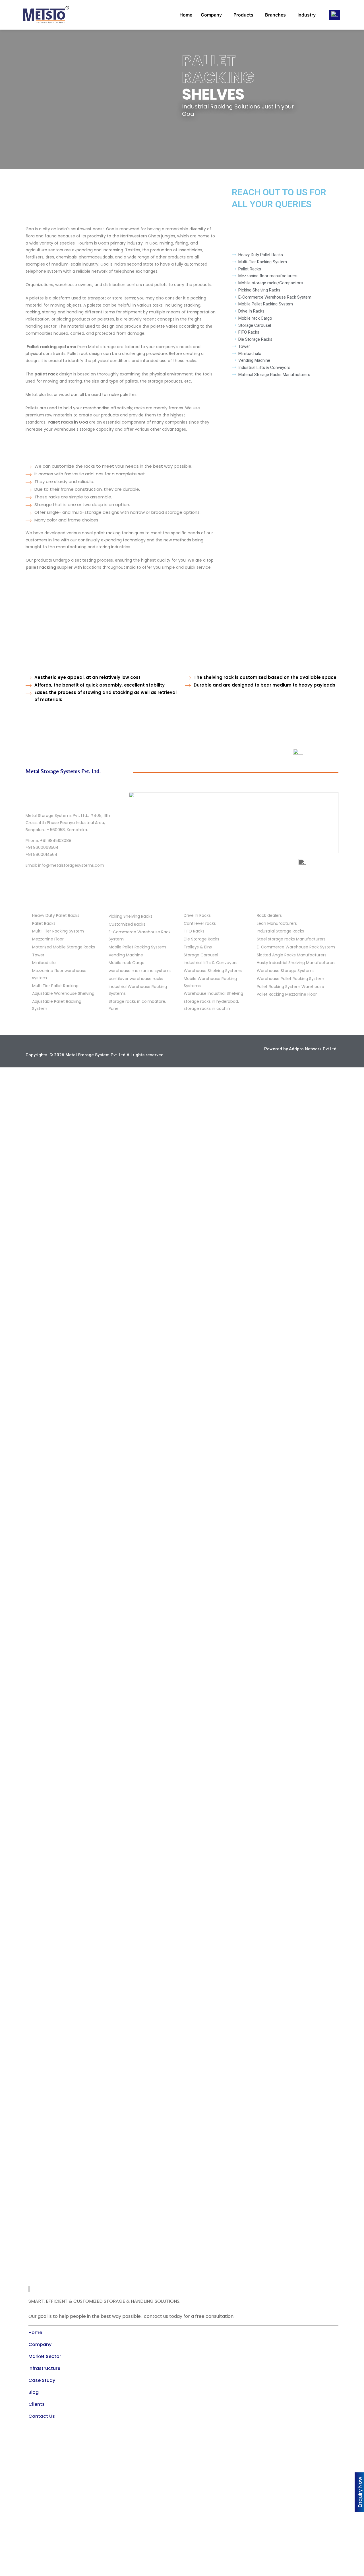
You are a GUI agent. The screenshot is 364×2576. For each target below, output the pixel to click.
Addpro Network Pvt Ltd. (313, 1049)
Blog (34, 2392)
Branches (275, 15)
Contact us (42, 2416)
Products (243, 15)
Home (186, 15)
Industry (307, 15)
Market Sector (45, 2356)
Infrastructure (44, 2368)
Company (211, 15)
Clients (37, 2404)
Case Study (42, 2380)
